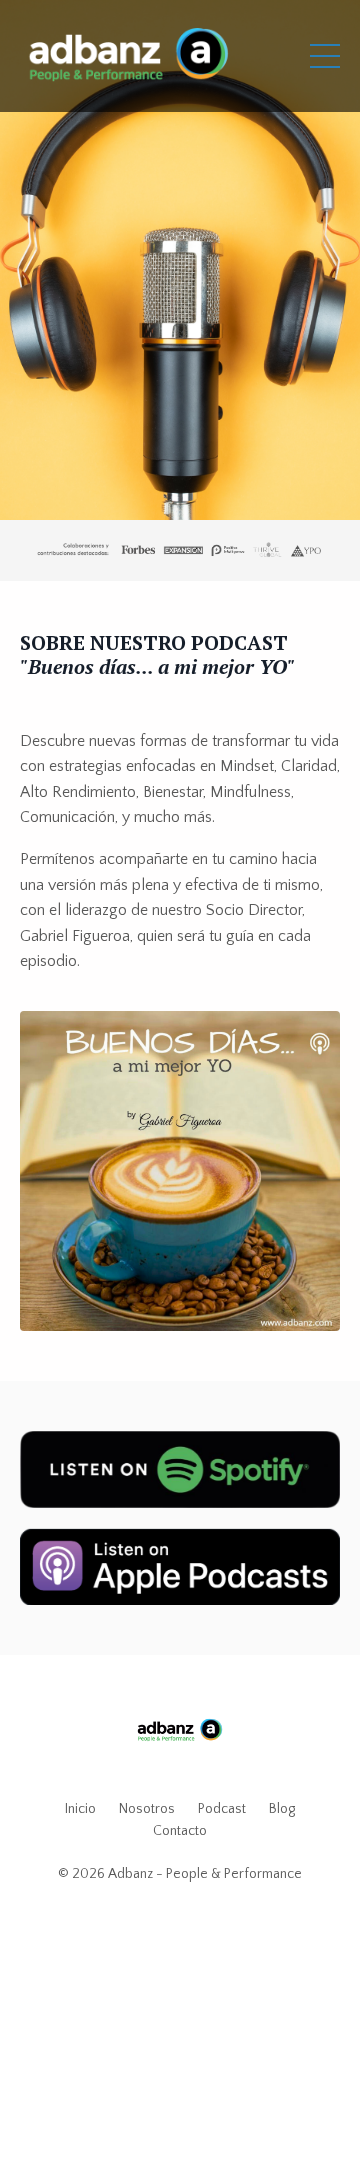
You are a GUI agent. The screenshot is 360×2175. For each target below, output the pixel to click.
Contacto (180, 1831)
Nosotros (147, 1809)
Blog (282, 1809)
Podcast (222, 1809)
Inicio (80, 1809)
